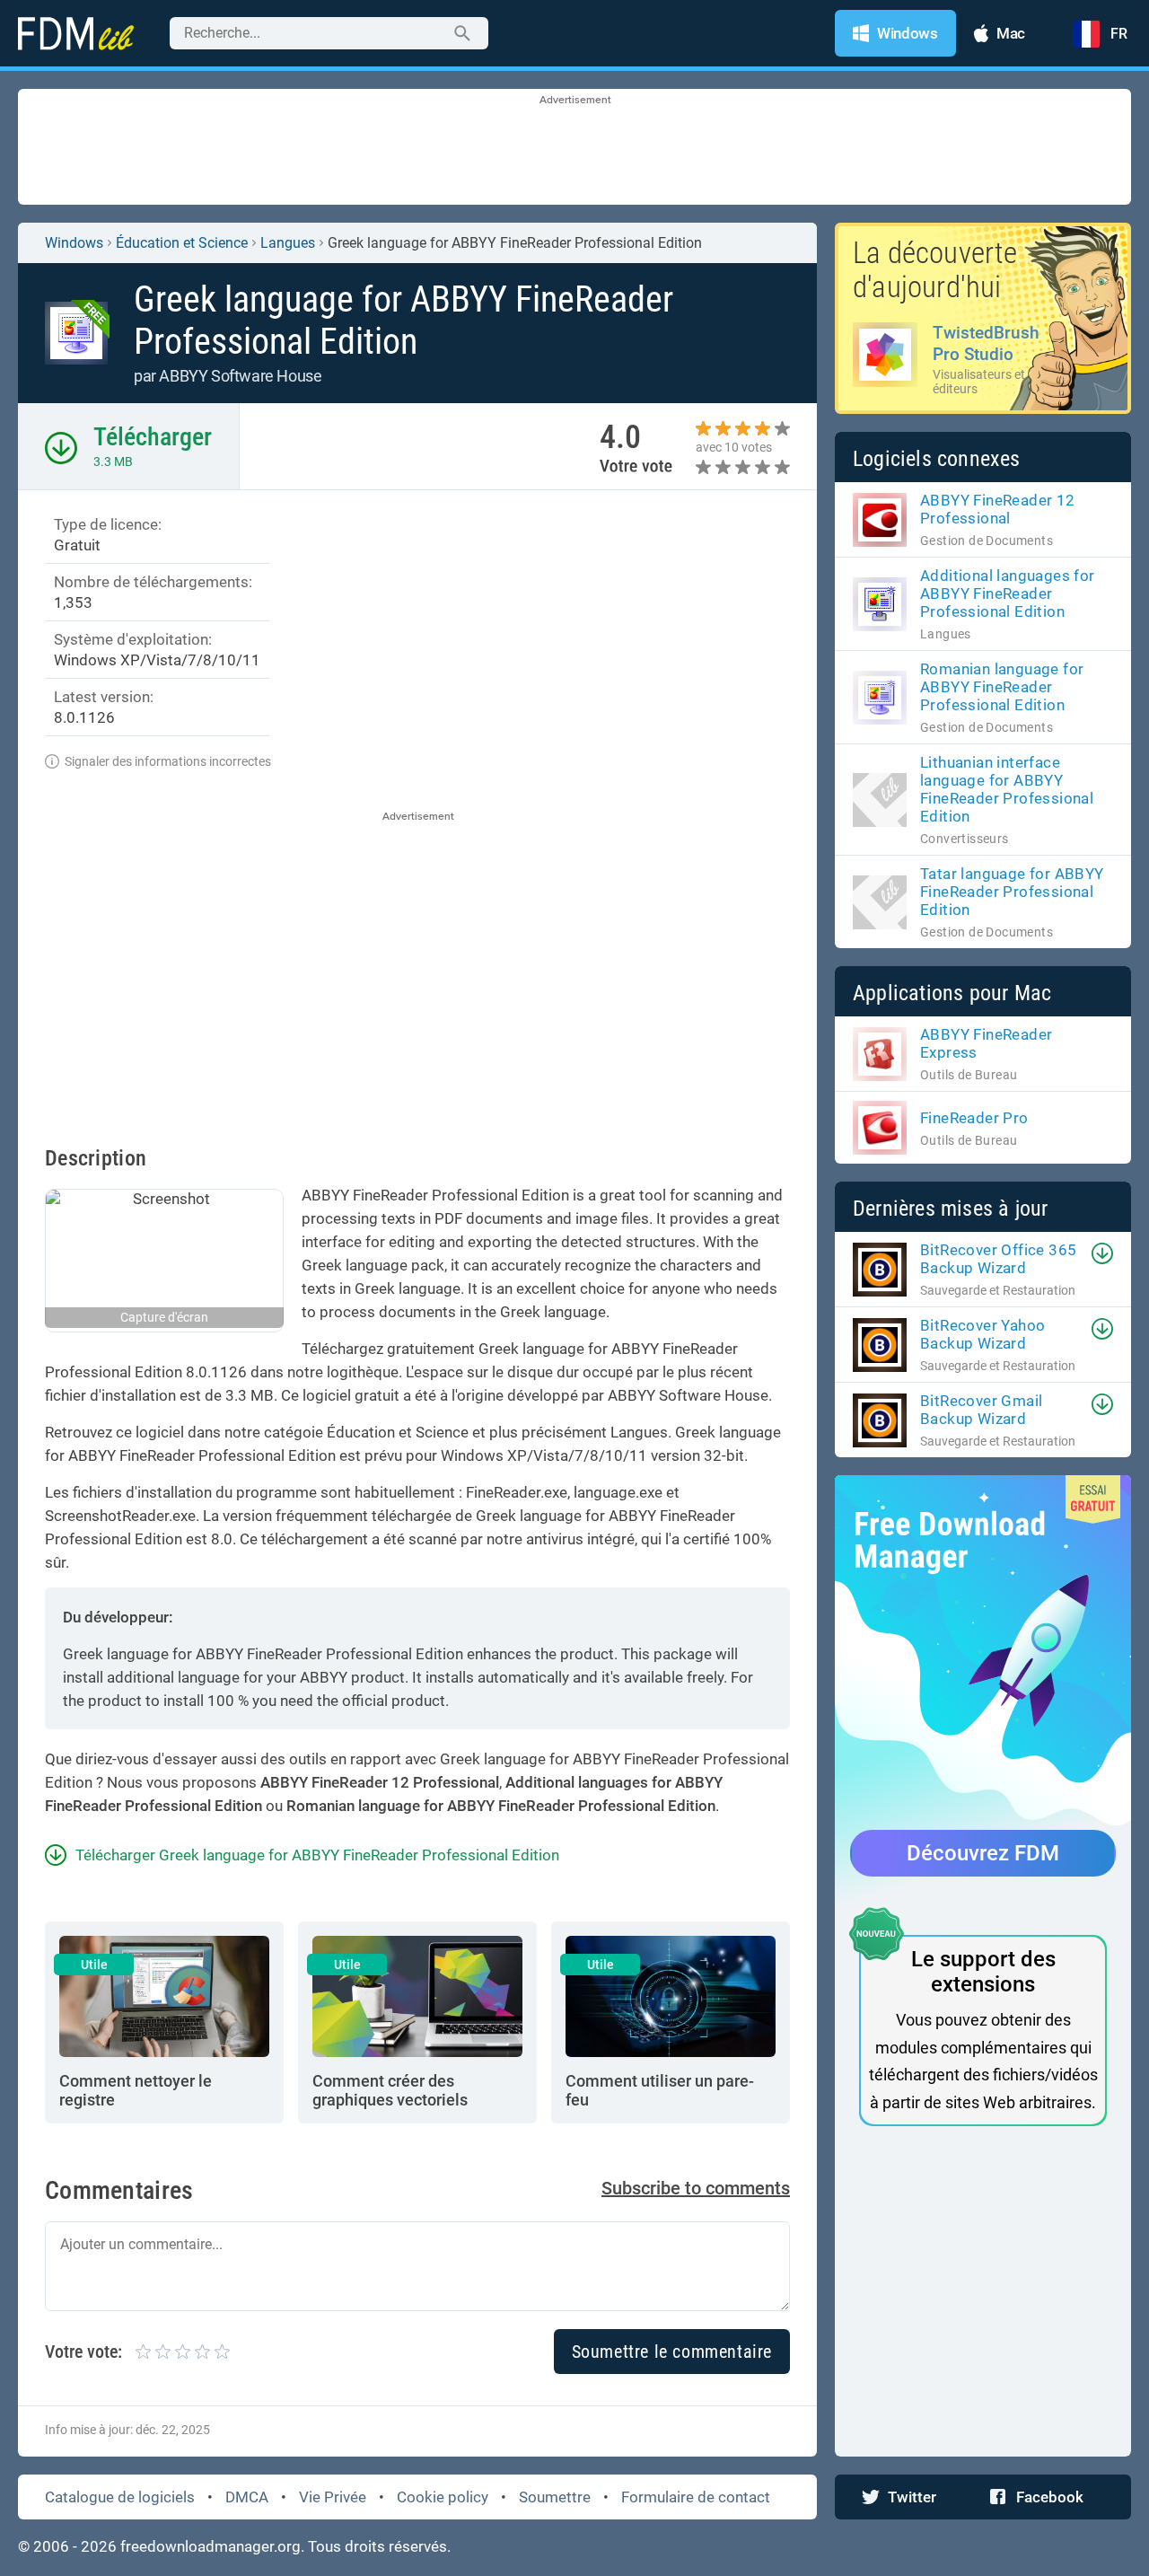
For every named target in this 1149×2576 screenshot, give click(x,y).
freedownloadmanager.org (211, 2546)
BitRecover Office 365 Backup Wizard (998, 1259)
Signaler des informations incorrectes (168, 761)
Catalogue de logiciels (120, 2497)
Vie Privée (333, 2497)
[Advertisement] (574, 148)
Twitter (912, 2497)
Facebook (1050, 2497)
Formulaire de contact (696, 2497)
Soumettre (555, 2497)
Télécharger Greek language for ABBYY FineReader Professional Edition (317, 1855)
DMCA (247, 2497)
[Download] (1102, 1253)
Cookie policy (443, 2497)
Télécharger (153, 437)
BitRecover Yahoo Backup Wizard (982, 1334)
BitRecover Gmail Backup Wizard (981, 1410)
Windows (74, 243)
